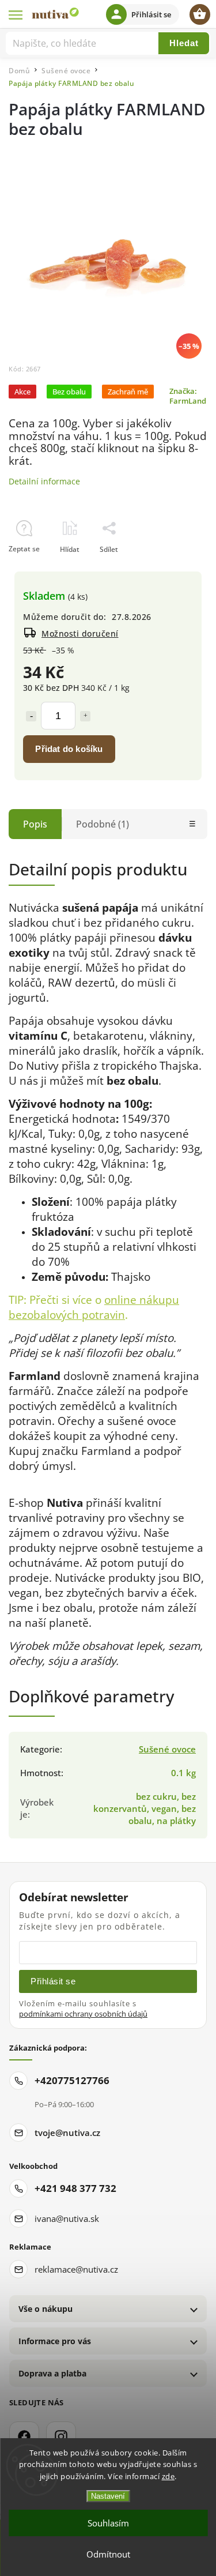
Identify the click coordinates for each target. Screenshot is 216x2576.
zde (168, 2476)
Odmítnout (108, 2554)
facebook (24, 2436)
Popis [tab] (35, 824)
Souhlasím (108, 2523)
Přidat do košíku (69, 749)
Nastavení (108, 2496)
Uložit (35, 570)
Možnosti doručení (80, 633)
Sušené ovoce (167, 1749)
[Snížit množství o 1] (31, 716)
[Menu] (16, 14)
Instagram (61, 2436)
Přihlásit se (53, 1981)
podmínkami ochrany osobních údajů (83, 2014)
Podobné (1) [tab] (103, 824)
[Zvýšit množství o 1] (85, 716)
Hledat (184, 43)
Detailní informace (44, 481)
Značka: (188, 396)
